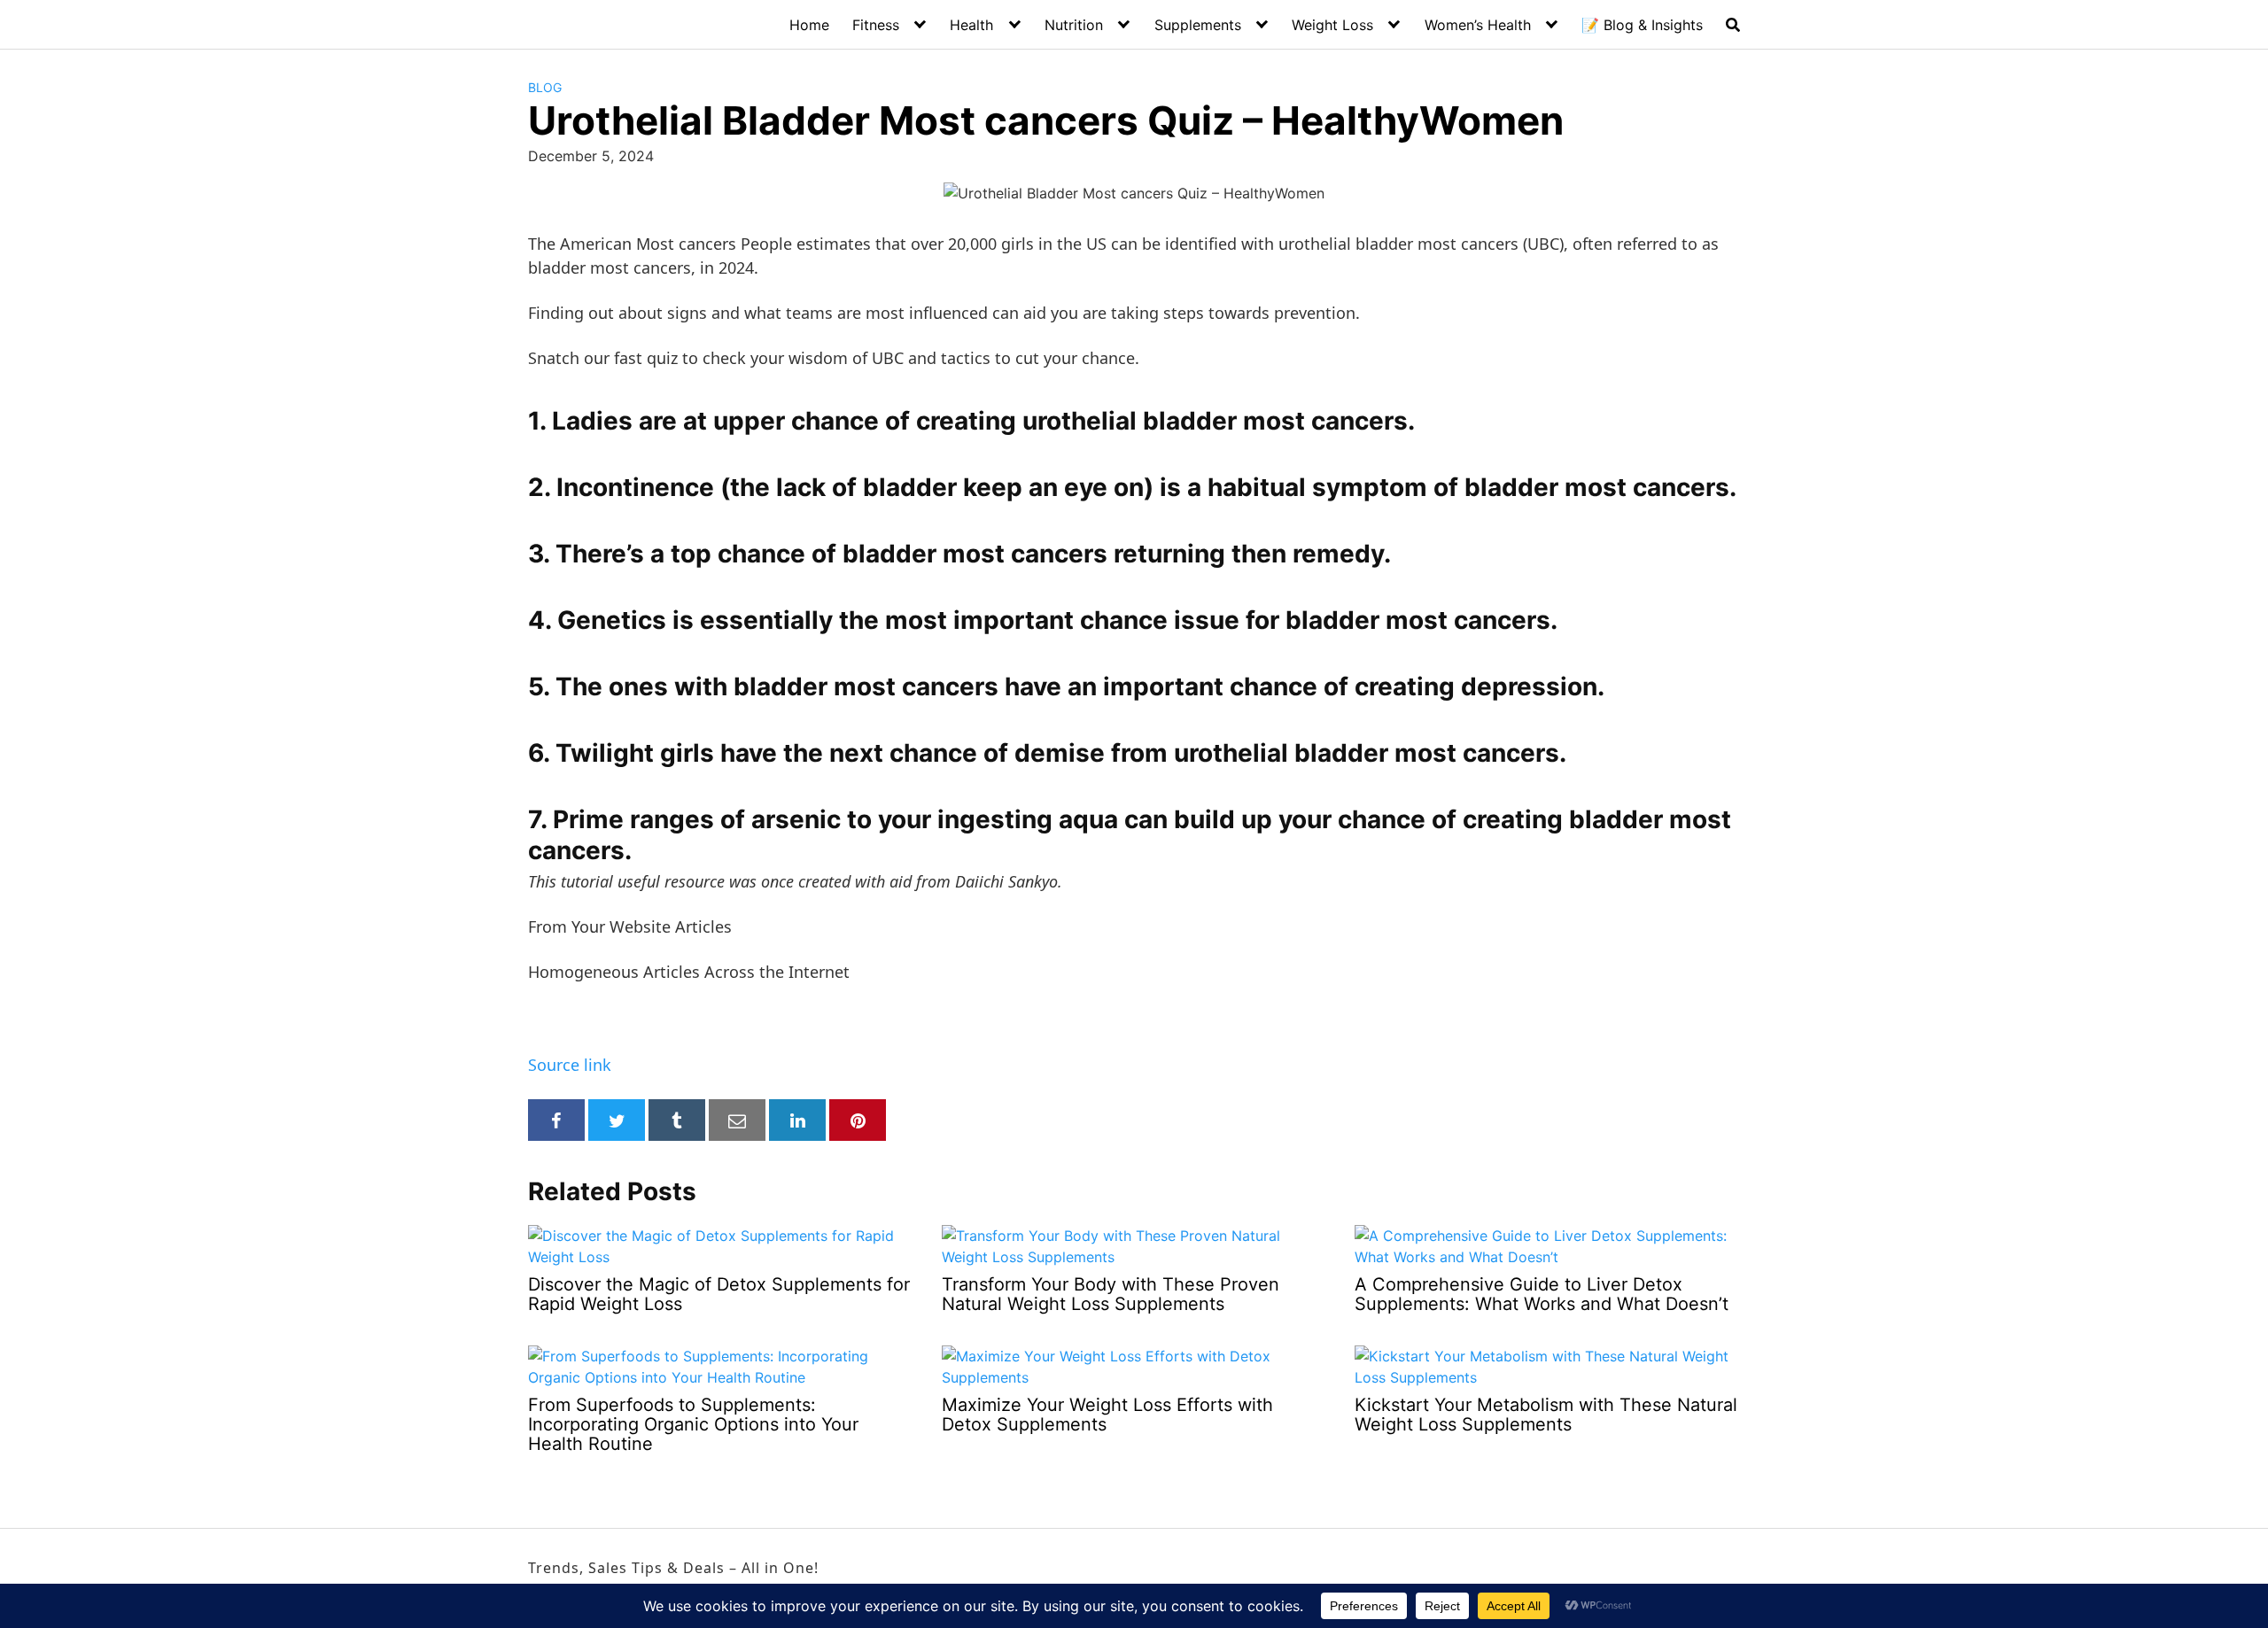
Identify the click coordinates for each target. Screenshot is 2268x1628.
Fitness (876, 25)
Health (971, 25)
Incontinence (635, 487)
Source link (570, 1065)
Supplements (1198, 25)
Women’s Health (1478, 25)
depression (1529, 686)
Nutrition (1074, 25)
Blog (545, 87)
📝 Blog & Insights (1642, 25)
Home (809, 25)
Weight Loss (1332, 25)
